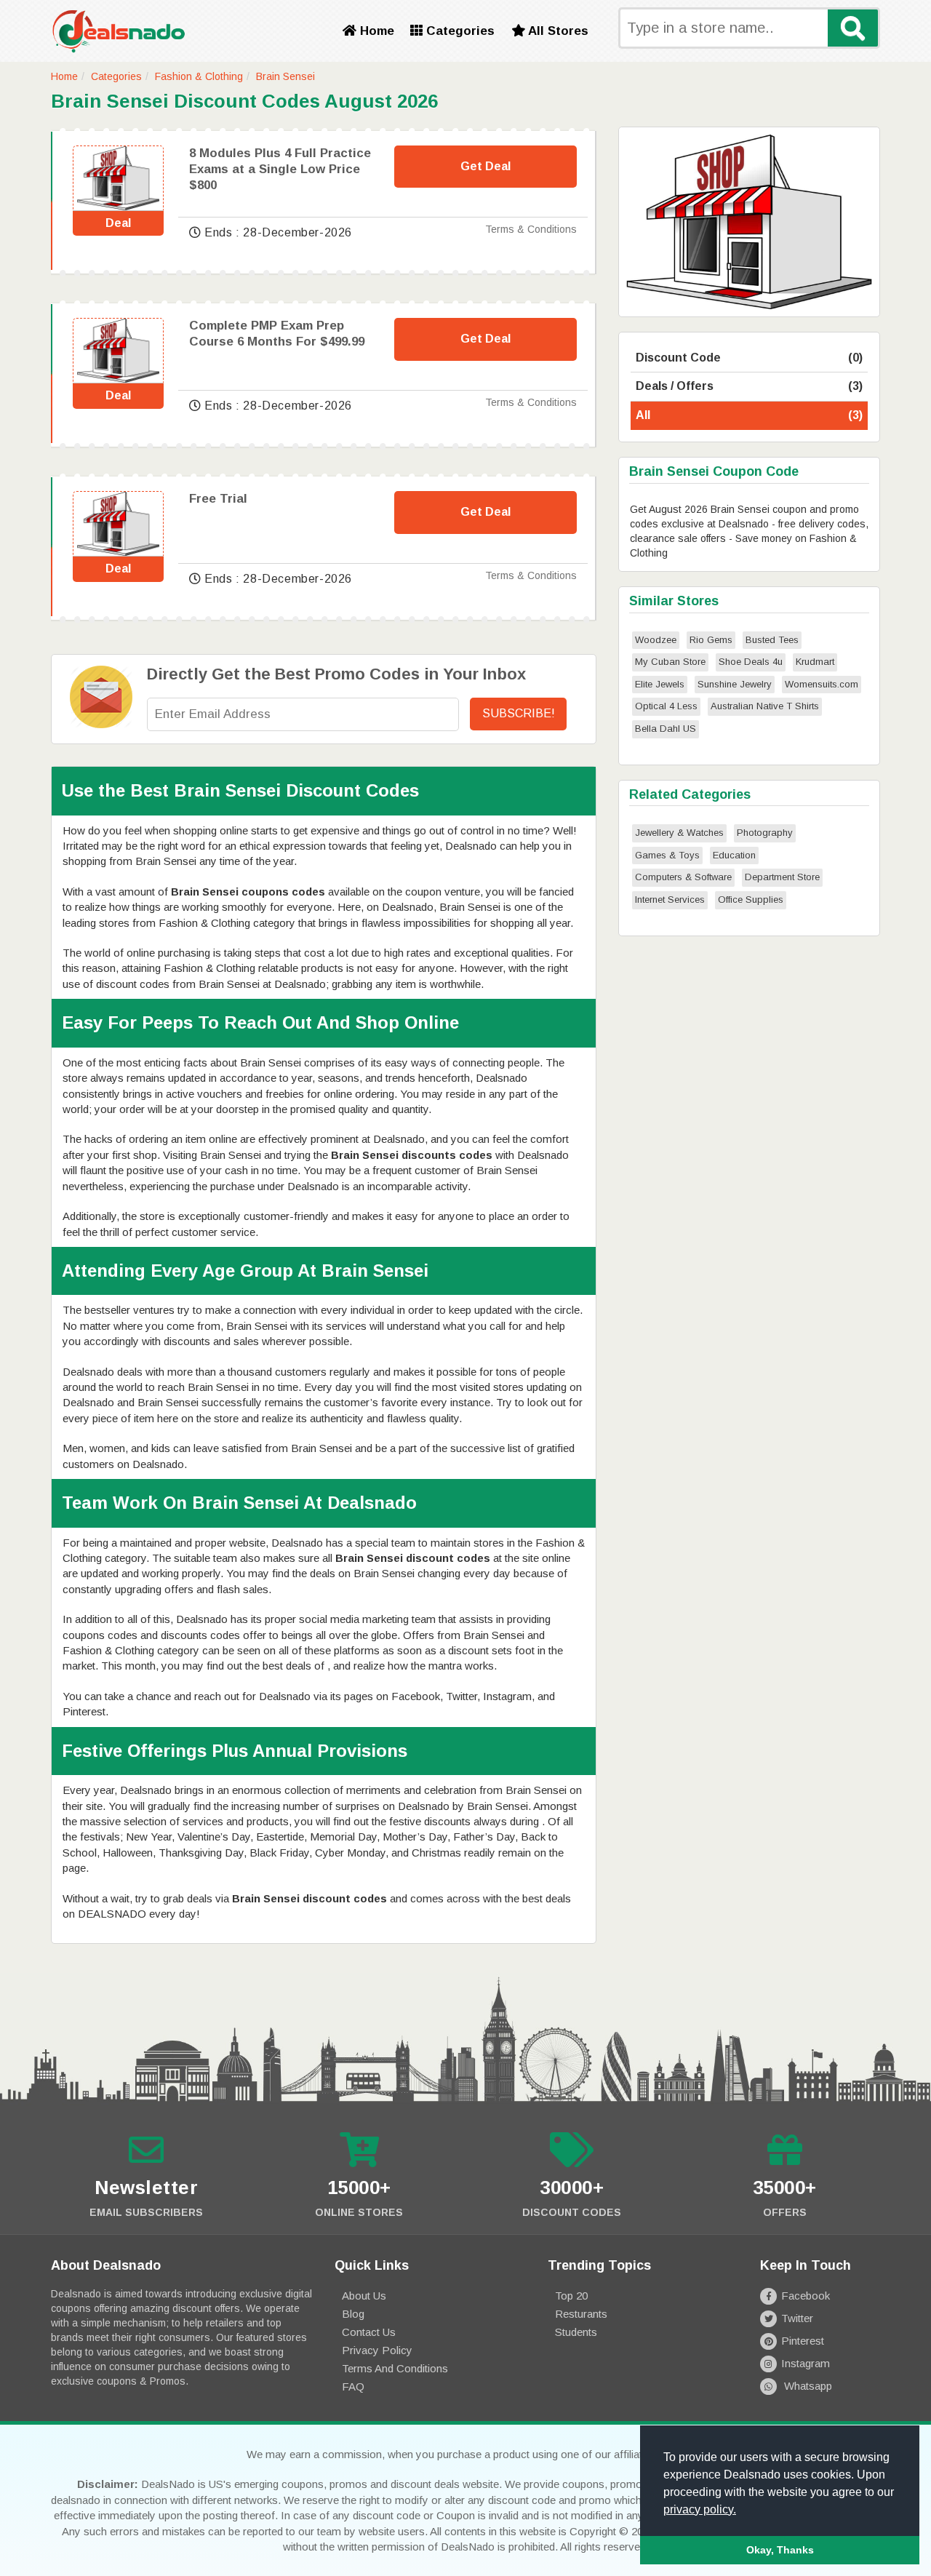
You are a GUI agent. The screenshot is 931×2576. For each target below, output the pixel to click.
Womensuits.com (822, 684)
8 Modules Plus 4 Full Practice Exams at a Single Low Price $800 (280, 169)
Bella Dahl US (666, 729)
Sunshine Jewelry (735, 684)
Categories (459, 31)
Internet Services (670, 900)
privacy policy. (700, 2509)
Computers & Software (683, 877)
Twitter (797, 2318)
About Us (364, 2296)
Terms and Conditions (395, 2368)
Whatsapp (807, 2386)
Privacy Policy (377, 2350)
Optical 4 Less (666, 706)
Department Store (782, 877)
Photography (765, 833)
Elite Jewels (660, 684)
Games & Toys (667, 855)
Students (576, 2332)
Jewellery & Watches (679, 833)
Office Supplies (751, 900)
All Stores (557, 31)
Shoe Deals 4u (751, 662)
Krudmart (815, 662)
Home (375, 31)
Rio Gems (711, 640)
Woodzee (656, 640)
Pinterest (803, 2341)
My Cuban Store (670, 662)
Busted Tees (772, 640)
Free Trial (218, 499)
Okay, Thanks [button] (780, 2550)
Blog (353, 2314)
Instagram (806, 2363)
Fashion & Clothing (199, 76)
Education (734, 855)
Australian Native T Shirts (765, 706)
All (749, 415)
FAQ (353, 2386)
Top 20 (571, 2296)
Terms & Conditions (531, 229)
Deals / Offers (749, 386)
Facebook (806, 2296)
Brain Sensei (285, 76)
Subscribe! (519, 713)
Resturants (581, 2314)
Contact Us (369, 2332)
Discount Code (749, 358)
